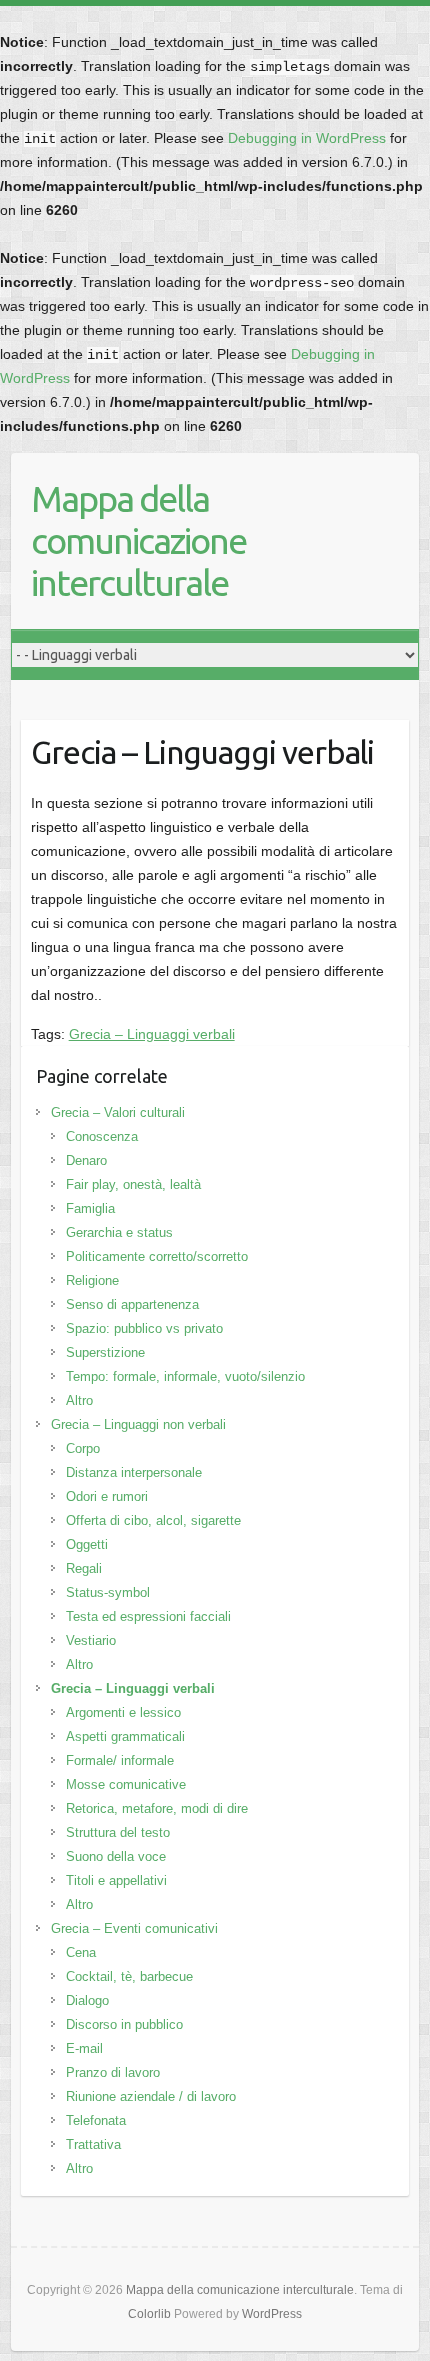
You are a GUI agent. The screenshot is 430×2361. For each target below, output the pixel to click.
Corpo (83, 1448)
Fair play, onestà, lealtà (133, 1184)
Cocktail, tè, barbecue (129, 1976)
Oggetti (87, 1544)
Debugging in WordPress (307, 138)
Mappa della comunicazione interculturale (138, 540)
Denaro (86, 1160)
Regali (84, 1568)
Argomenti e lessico (123, 1712)
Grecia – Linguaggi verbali (152, 1034)
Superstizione (105, 1352)
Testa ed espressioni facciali (148, 1616)
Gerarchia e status (119, 1232)
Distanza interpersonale (134, 1472)
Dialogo (87, 2000)
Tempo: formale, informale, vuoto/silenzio (185, 1376)
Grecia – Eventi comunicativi (134, 1928)
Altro (79, 1400)
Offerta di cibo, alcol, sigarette (153, 1520)
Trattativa (93, 2144)
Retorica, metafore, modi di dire (157, 1808)
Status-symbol (108, 1592)
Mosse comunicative (126, 1784)
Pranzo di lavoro (113, 2072)
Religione (92, 1280)
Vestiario (91, 1640)
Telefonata (96, 2120)
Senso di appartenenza (132, 1304)
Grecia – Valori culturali (118, 1112)
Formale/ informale (120, 1760)
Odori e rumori (107, 1496)
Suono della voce (116, 1856)
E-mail (84, 2048)
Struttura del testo (118, 1832)
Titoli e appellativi (116, 1880)
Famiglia (90, 1208)
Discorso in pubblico (124, 2024)
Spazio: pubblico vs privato (144, 1328)
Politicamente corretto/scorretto (157, 1256)
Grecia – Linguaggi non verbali (138, 1424)
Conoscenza (102, 1136)
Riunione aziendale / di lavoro (151, 2096)
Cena (81, 1952)
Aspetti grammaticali (125, 1736)
